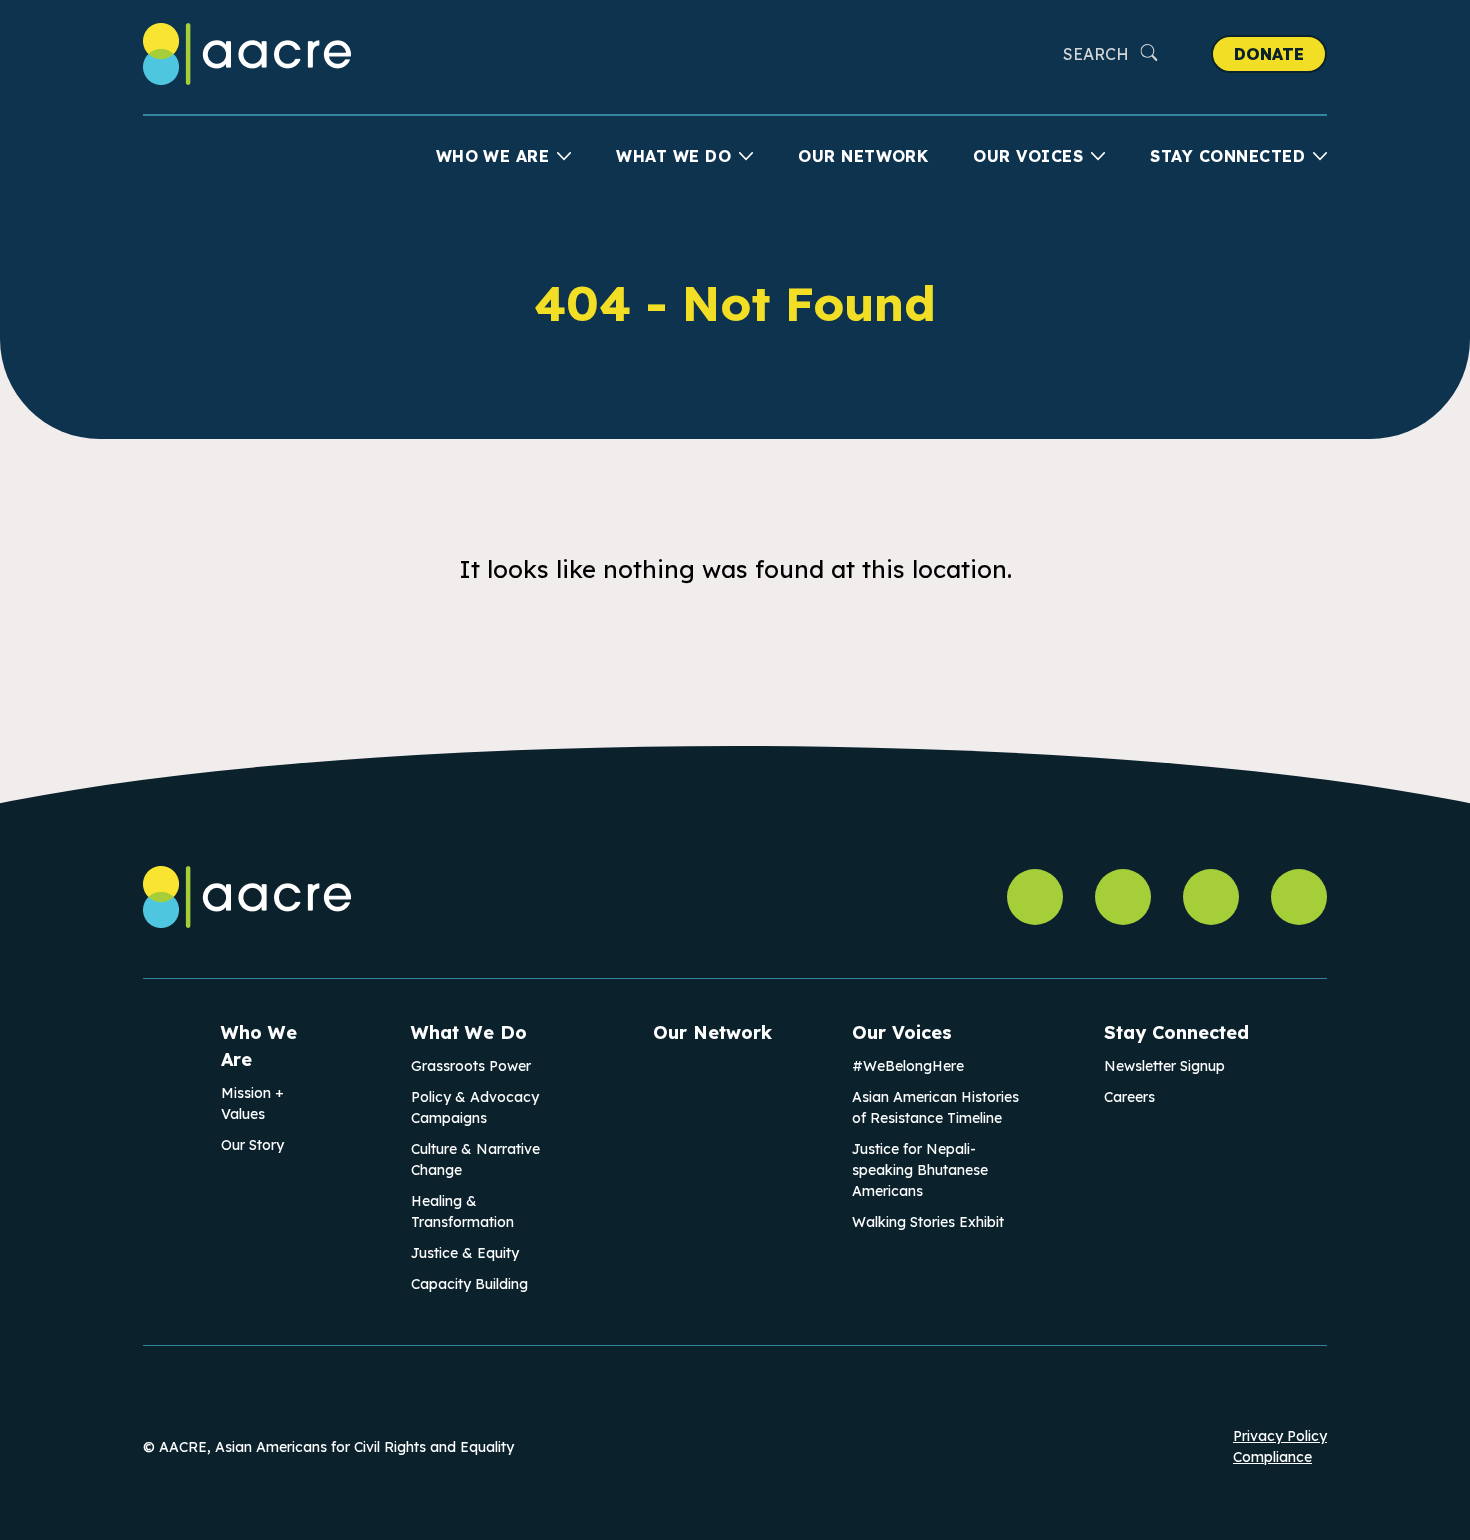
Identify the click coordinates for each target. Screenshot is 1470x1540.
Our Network (863, 156)
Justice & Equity (465, 1253)
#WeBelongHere (908, 1066)
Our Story (252, 1145)
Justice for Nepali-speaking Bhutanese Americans (920, 1170)
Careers (1129, 1097)
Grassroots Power (471, 1066)
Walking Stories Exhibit (928, 1222)
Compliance (1272, 1457)
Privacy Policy (1280, 1436)
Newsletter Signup (1164, 1066)
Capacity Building (469, 1284)
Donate (1269, 54)
